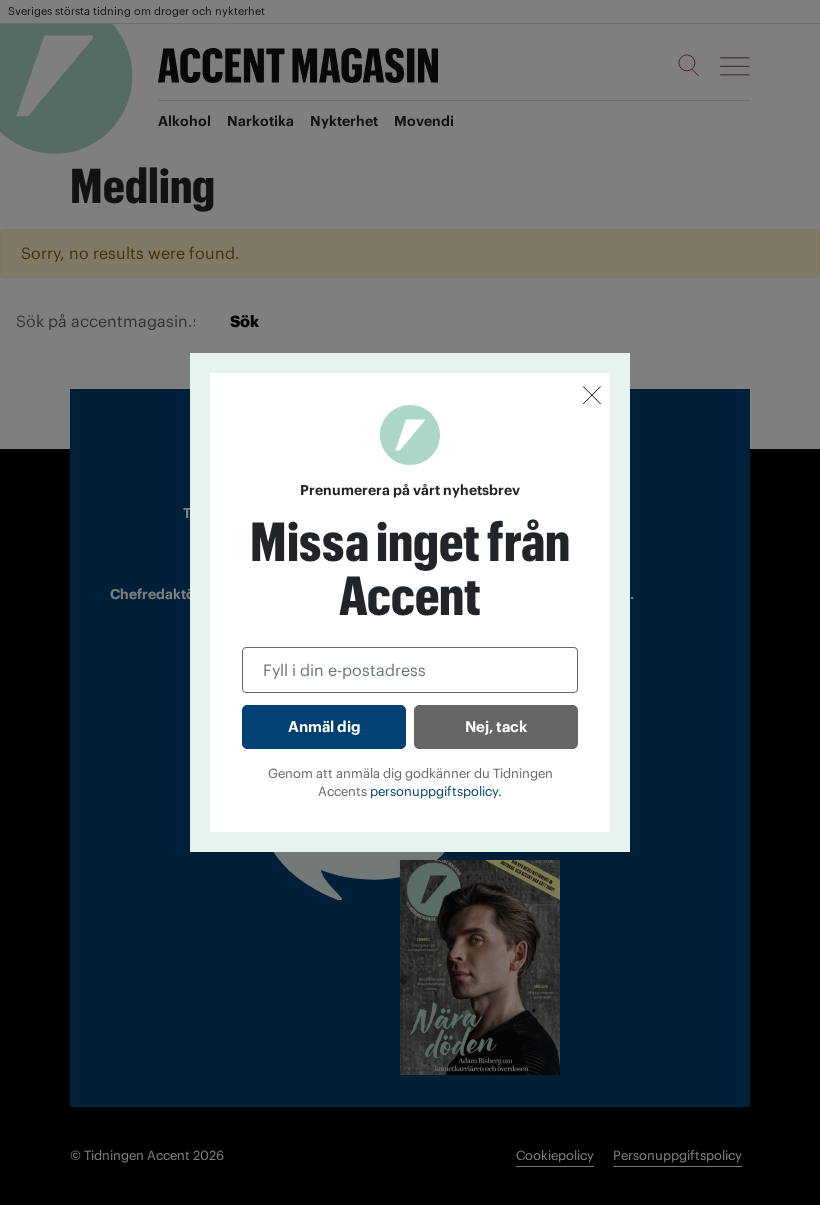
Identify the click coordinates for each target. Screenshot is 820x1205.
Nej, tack (496, 726)
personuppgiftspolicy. (436, 791)
